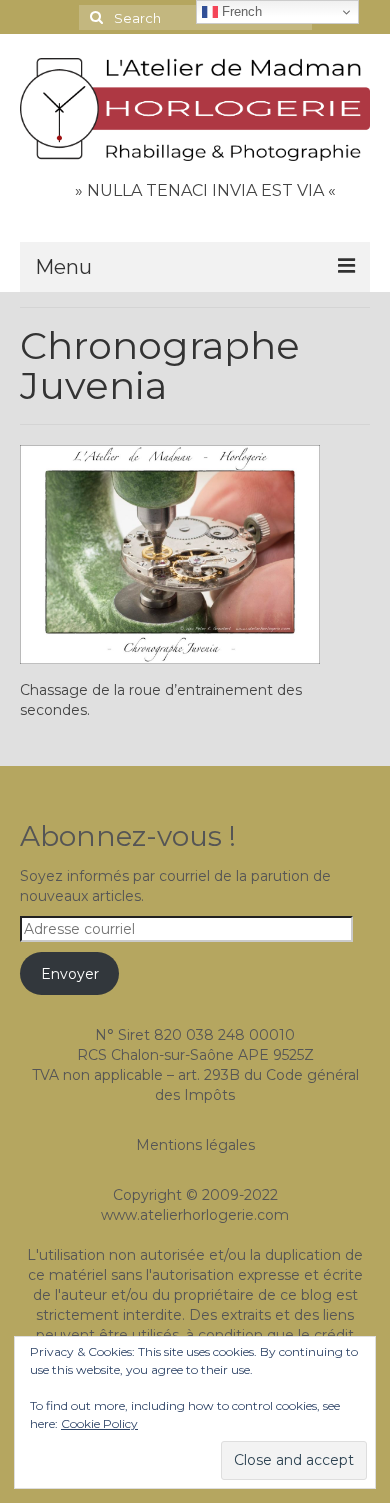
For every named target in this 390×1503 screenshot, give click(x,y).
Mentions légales (195, 1145)
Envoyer (70, 974)
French (240, 11)
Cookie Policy (99, 1423)
